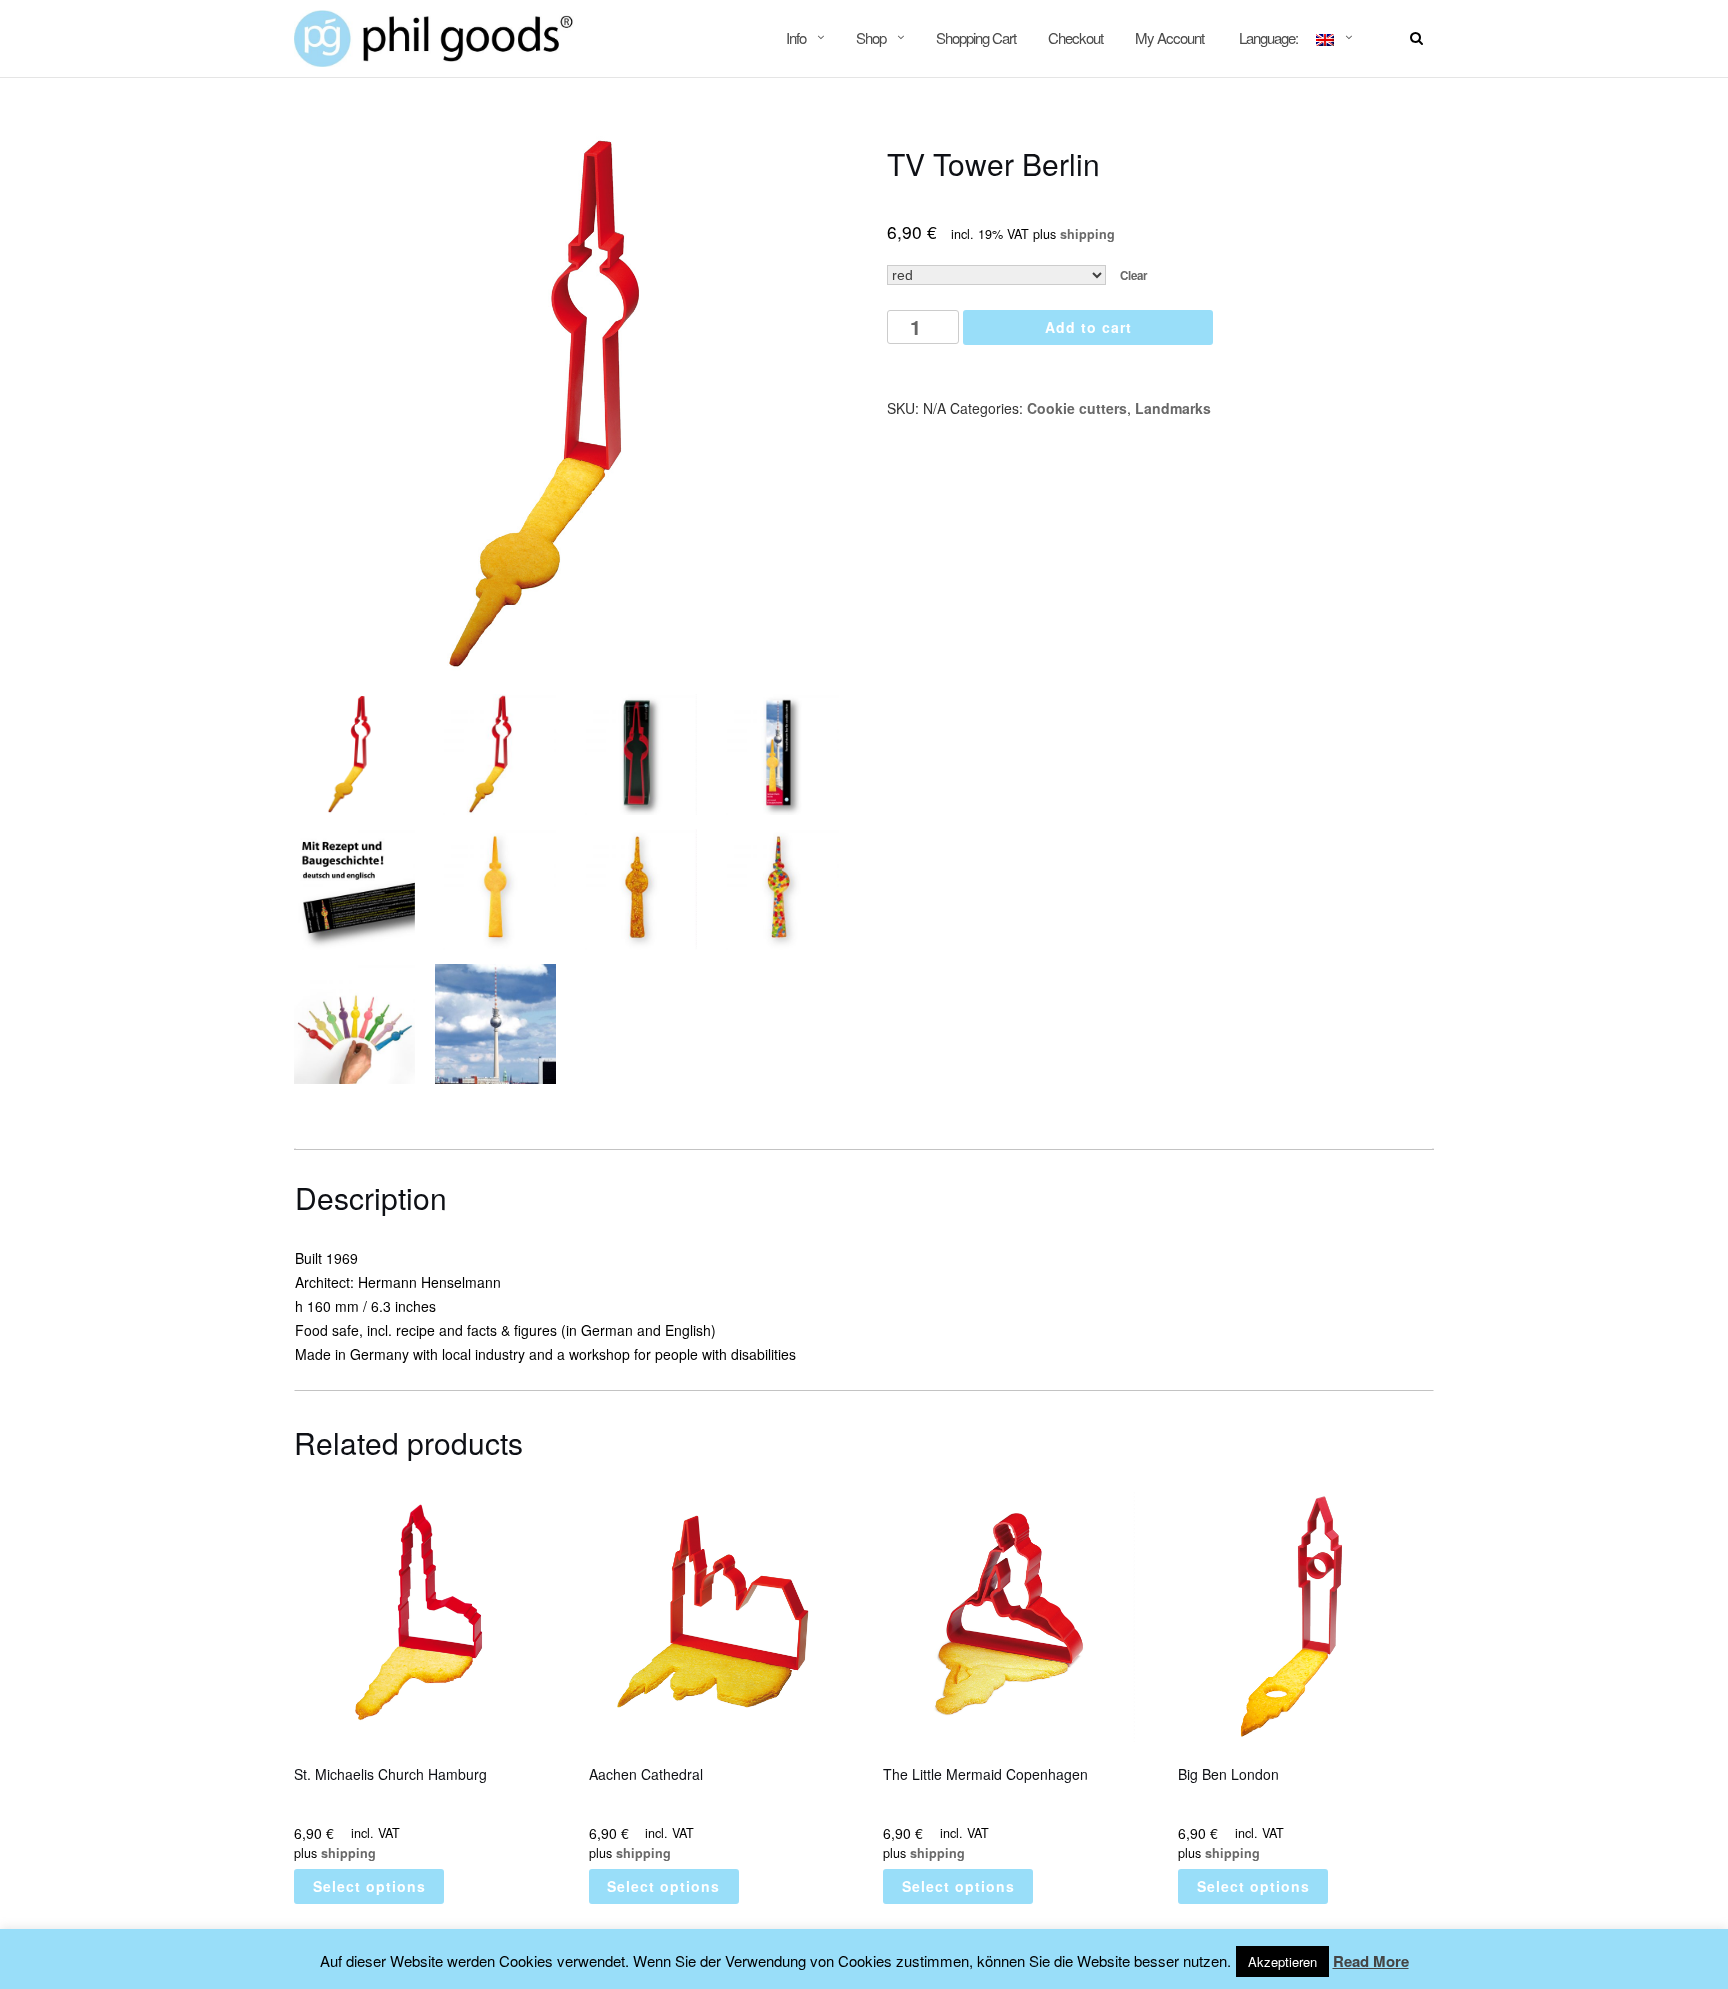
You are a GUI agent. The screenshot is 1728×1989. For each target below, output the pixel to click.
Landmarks (1173, 408)
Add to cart (1088, 327)
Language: (1268, 37)
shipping (1087, 234)
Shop (871, 37)
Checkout (1075, 37)
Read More (1371, 1961)
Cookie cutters (1077, 408)
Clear (1134, 275)
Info (796, 37)
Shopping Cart (976, 37)
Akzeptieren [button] (1282, 1961)
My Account (1169, 37)
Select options (369, 1886)
